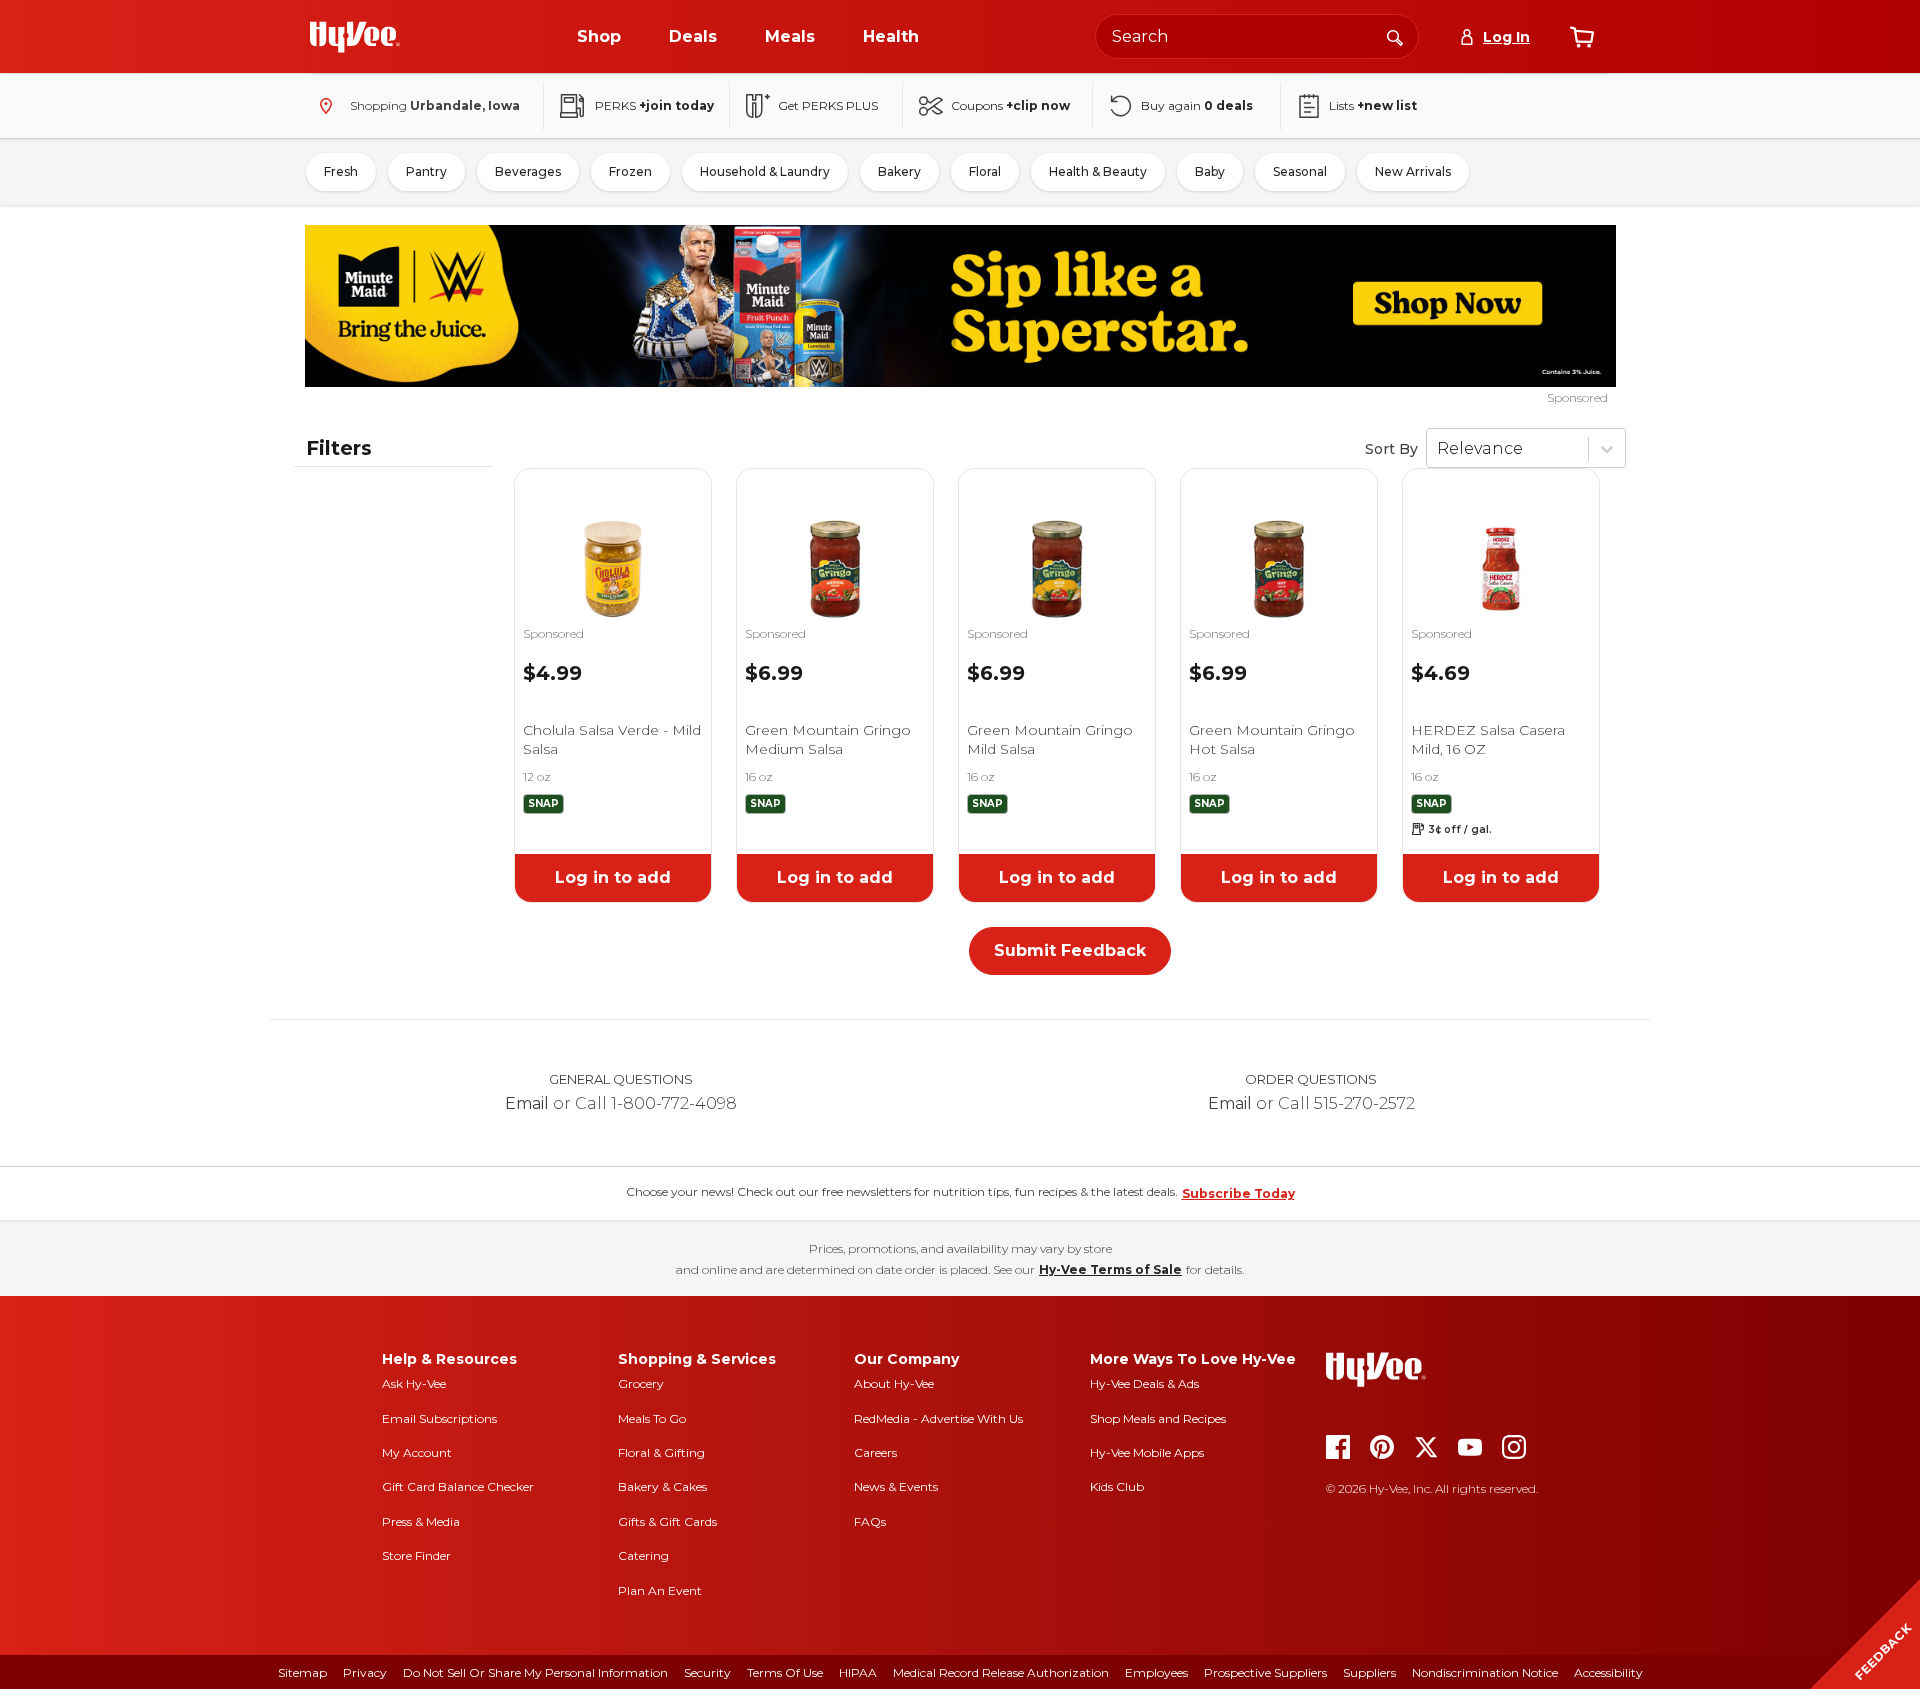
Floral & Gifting (661, 1452)
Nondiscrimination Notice (1485, 1672)
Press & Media (421, 1521)
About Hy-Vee (894, 1383)
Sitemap (302, 1672)
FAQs (870, 1521)
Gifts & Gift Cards (667, 1521)
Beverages (528, 171)
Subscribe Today (1238, 1193)
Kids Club (1117, 1486)
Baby (1210, 171)
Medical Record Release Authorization (1001, 1672)
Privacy (365, 1672)
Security (707, 1672)
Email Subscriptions (439, 1418)
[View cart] (1582, 37)
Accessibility (1608, 1672)
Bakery (899, 171)
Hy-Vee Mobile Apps (1147, 1452)
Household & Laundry (765, 171)
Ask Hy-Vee (414, 1383)
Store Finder (416, 1555)
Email (527, 1103)
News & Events (896, 1486)
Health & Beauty (1098, 171)
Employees (1156, 1672)
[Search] (1395, 36)
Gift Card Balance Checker (458, 1486)
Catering (643, 1555)
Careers (875, 1452)
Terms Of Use (785, 1672)
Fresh (341, 171)
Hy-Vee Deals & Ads (1144, 1383)
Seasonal (1300, 171)
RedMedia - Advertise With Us (938, 1418)
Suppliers (1369, 1672)
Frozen (630, 171)
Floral (985, 171)
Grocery (641, 1383)
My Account (417, 1452)
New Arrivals (1413, 171)
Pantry (426, 171)
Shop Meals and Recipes (1158, 1418)
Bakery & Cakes (662, 1486)
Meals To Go (652, 1418)
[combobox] (1257, 36)
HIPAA (858, 1672)
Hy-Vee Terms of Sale (1110, 1269)
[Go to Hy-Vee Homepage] (355, 37)
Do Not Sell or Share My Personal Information (535, 1672)
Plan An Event (660, 1590)
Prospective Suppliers (1265, 1672)
